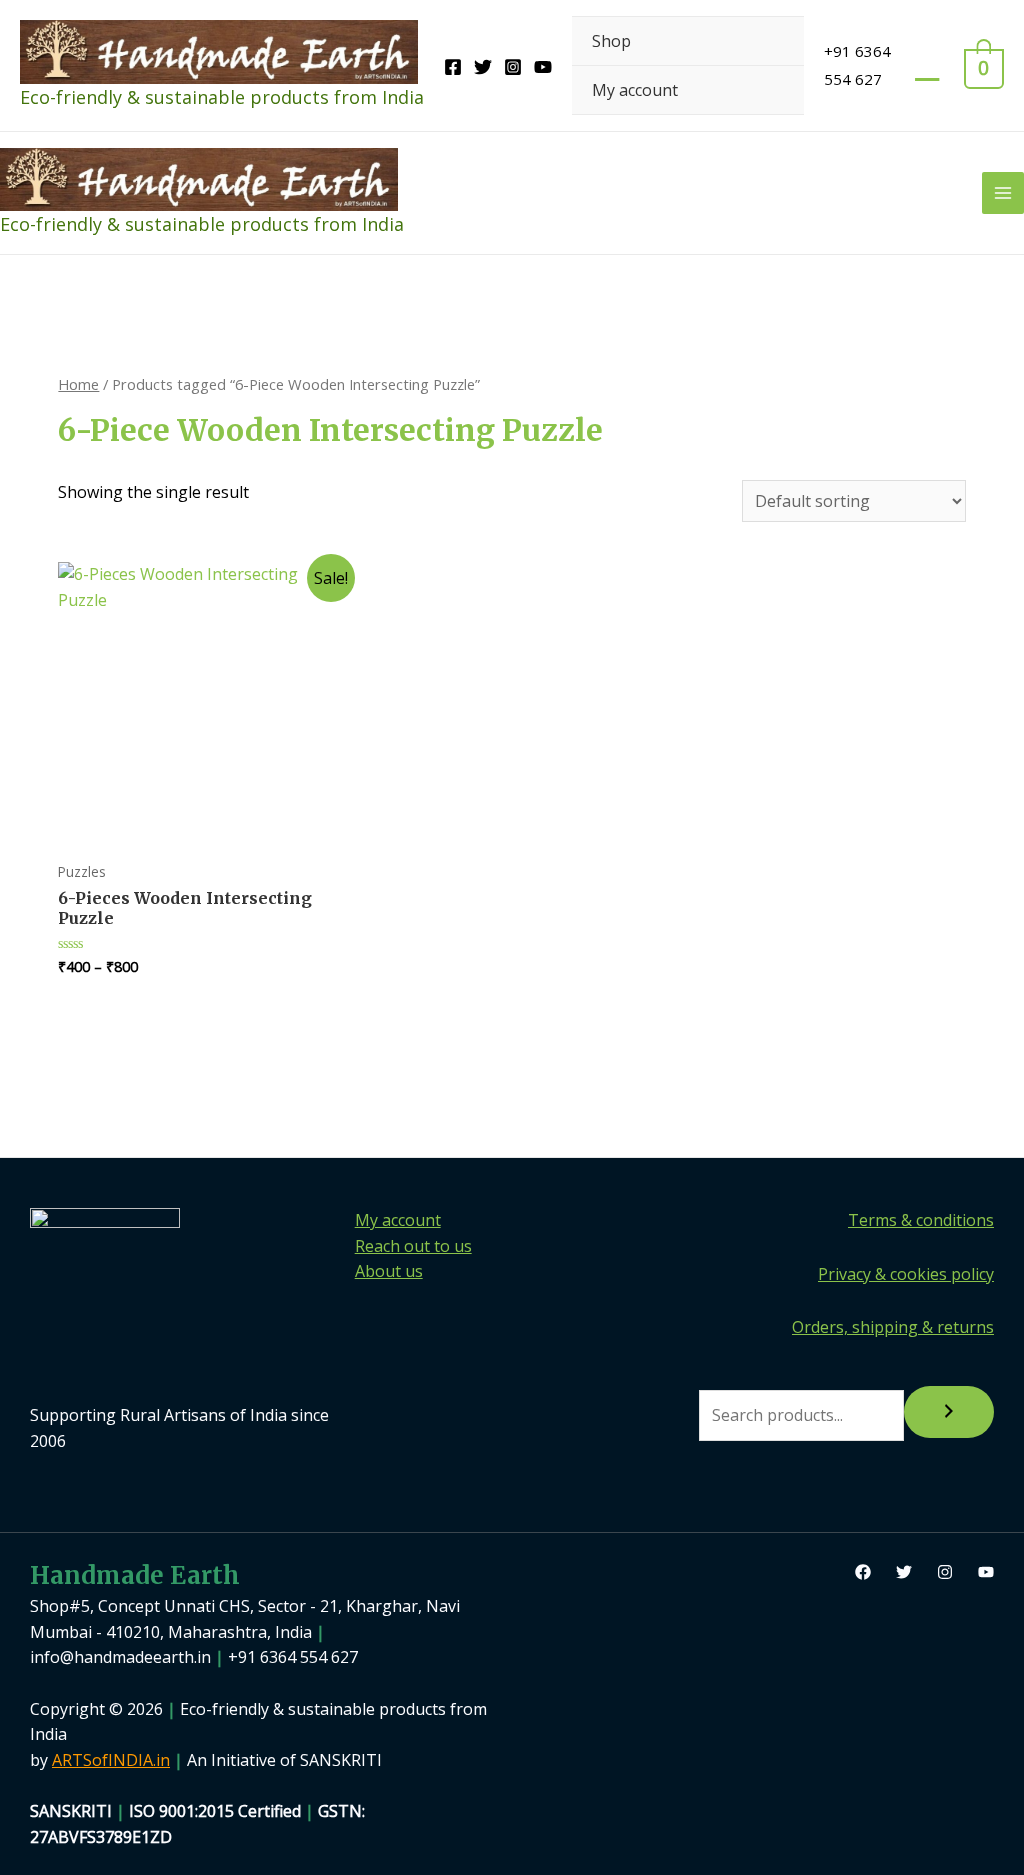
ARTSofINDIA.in (111, 1760)
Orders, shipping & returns (893, 1327)
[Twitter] (483, 67)
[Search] (949, 1412)
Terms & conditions (921, 1220)
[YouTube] (543, 67)
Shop (611, 41)
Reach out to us (413, 1246)
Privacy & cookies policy (906, 1274)
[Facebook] (453, 67)
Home (78, 384)
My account (635, 90)
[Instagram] (513, 67)
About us (389, 1271)
